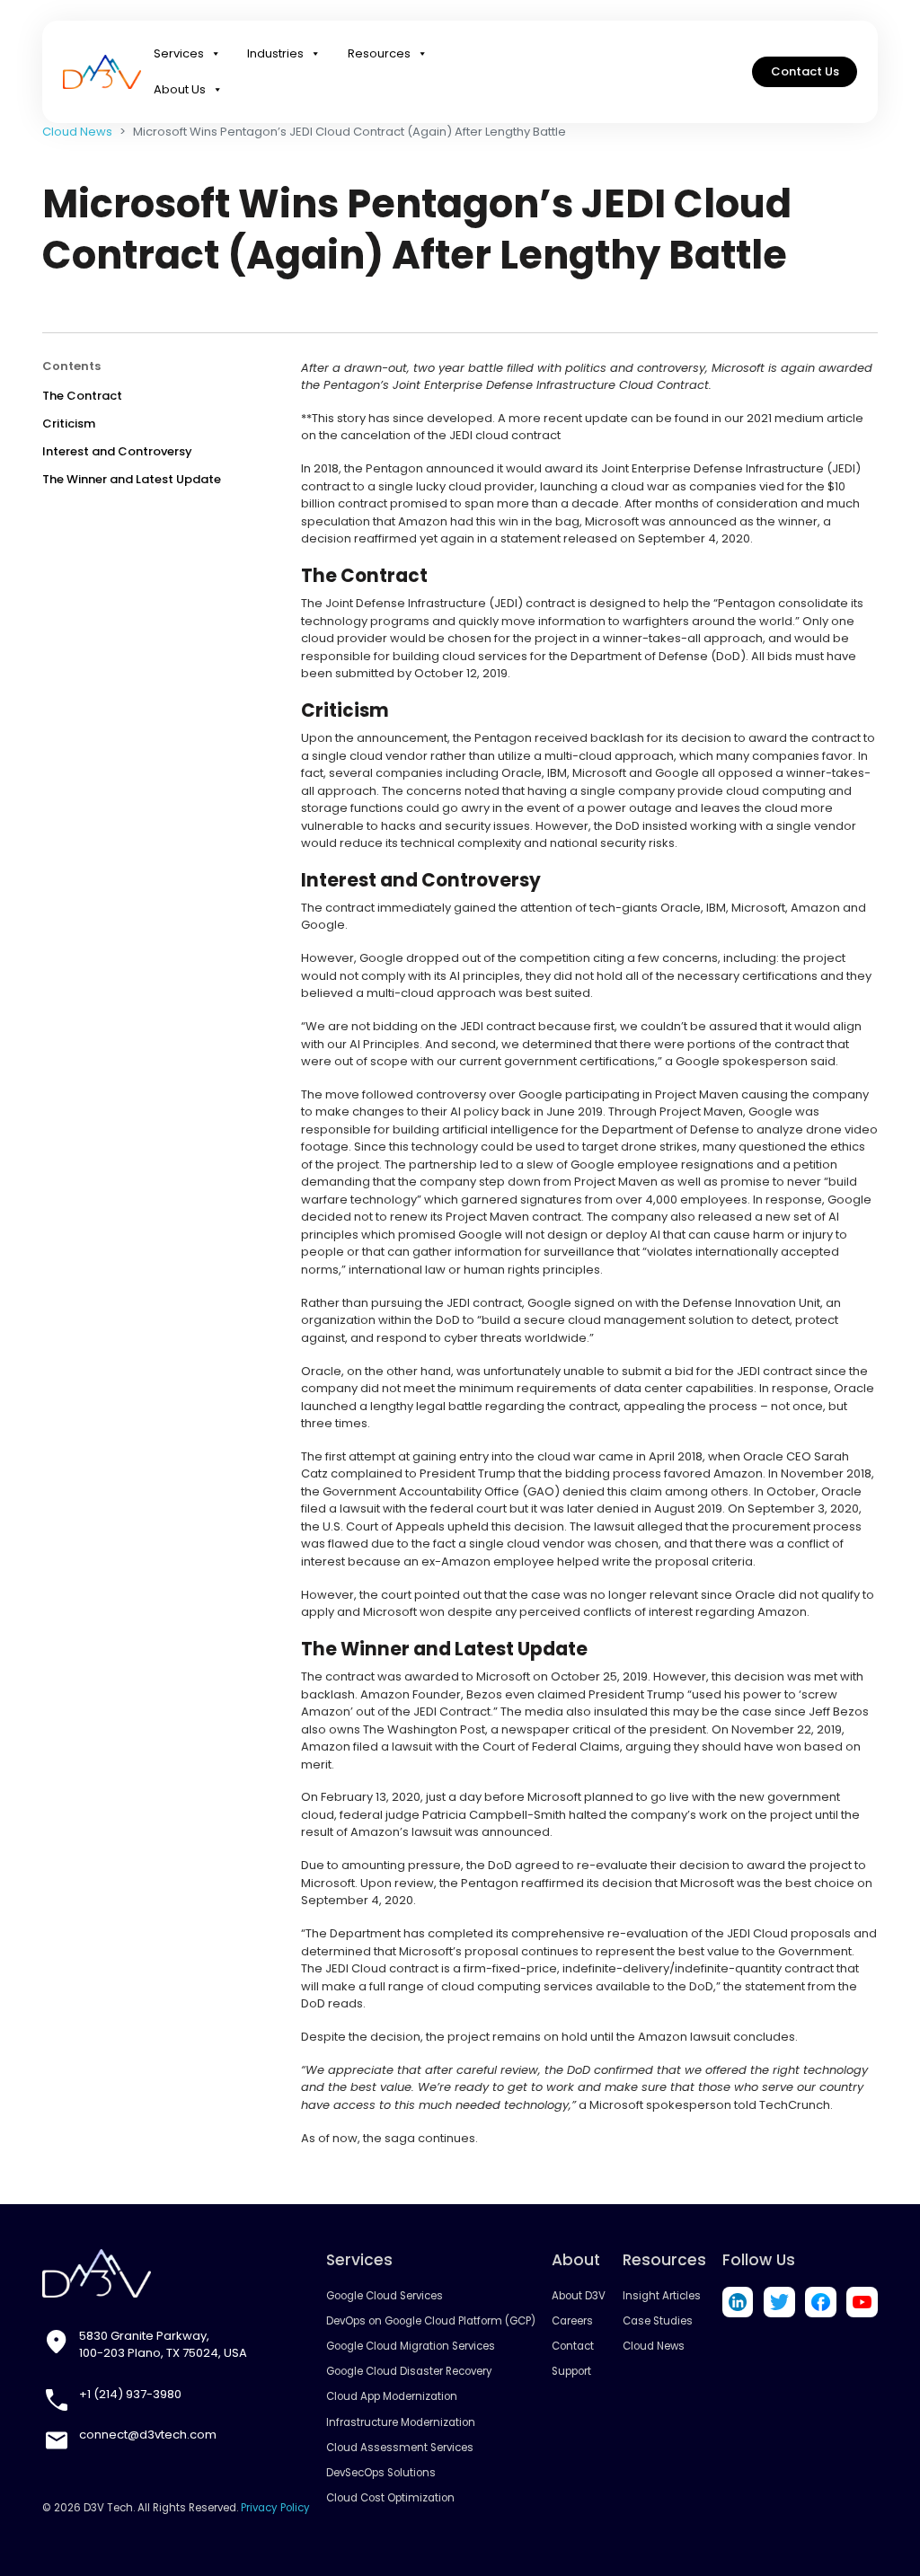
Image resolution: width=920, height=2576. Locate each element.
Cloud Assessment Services (400, 2448)
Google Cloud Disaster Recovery (409, 2371)
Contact (573, 2346)
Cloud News (77, 132)
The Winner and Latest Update (132, 479)
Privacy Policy (275, 2508)
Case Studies (658, 2321)
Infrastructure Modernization (401, 2422)
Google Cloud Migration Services (411, 2346)
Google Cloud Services (385, 2296)
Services (179, 53)
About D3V (579, 2296)
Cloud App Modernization (392, 2396)
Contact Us (805, 71)
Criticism (69, 423)
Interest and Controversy (117, 451)
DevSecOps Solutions (381, 2473)
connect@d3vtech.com (148, 2435)
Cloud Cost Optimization (390, 2498)
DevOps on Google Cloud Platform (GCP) (431, 2321)
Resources (379, 53)
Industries (275, 53)
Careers (572, 2321)
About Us (180, 89)
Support (571, 2371)
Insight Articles (662, 2296)
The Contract (82, 396)
